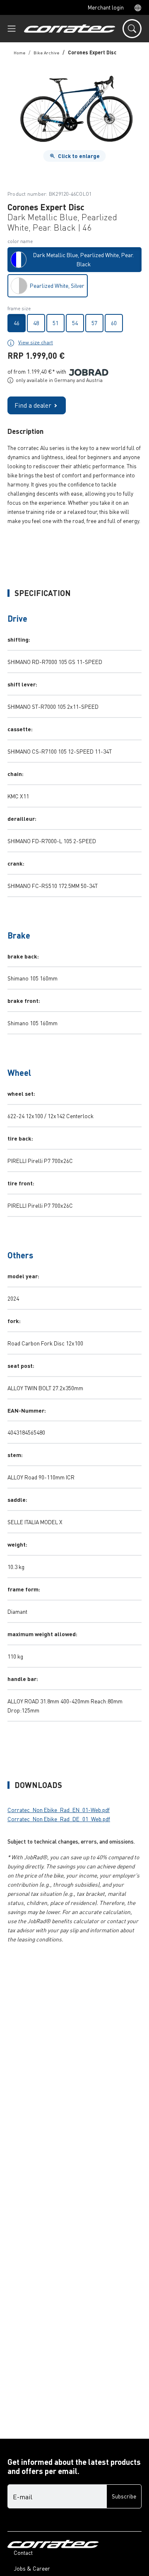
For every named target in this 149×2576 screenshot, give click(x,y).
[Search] (132, 29)
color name (20, 241)
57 (94, 323)
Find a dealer (33, 405)
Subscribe (124, 2496)
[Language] (135, 7)
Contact (23, 2553)
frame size (19, 308)
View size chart (36, 342)
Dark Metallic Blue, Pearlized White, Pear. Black (83, 259)
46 (17, 323)
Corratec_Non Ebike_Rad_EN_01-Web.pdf (59, 1810)
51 (55, 323)
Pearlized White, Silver (57, 286)
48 (36, 323)
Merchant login (106, 7)
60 (114, 323)
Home (19, 52)
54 (75, 323)
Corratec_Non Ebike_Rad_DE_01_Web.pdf (59, 1819)
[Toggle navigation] (12, 29)
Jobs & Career (32, 2568)
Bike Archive (46, 52)
